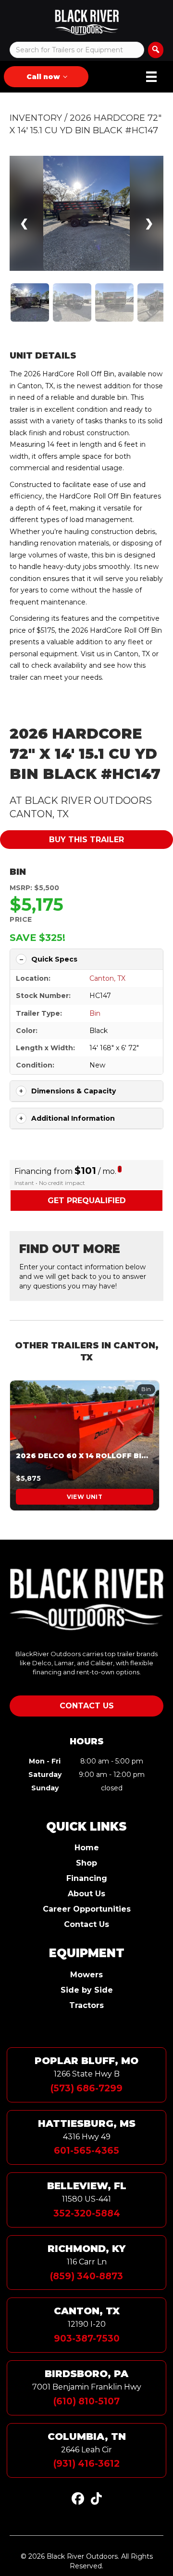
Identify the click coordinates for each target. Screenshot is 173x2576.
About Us (86, 1894)
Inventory (36, 118)
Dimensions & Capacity (74, 1091)
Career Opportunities (87, 1909)
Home (87, 1848)
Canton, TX (107, 978)
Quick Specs (54, 959)
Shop (86, 1863)
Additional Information (73, 1118)
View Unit (85, 1497)
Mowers (86, 1975)
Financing (87, 1879)
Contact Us (86, 1925)
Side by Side (87, 1990)
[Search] (156, 50)
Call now (43, 77)
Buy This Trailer (86, 840)
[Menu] (151, 77)
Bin (18, 872)
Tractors (86, 2006)
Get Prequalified (87, 1201)
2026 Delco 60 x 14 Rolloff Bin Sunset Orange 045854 (85, 1456)
